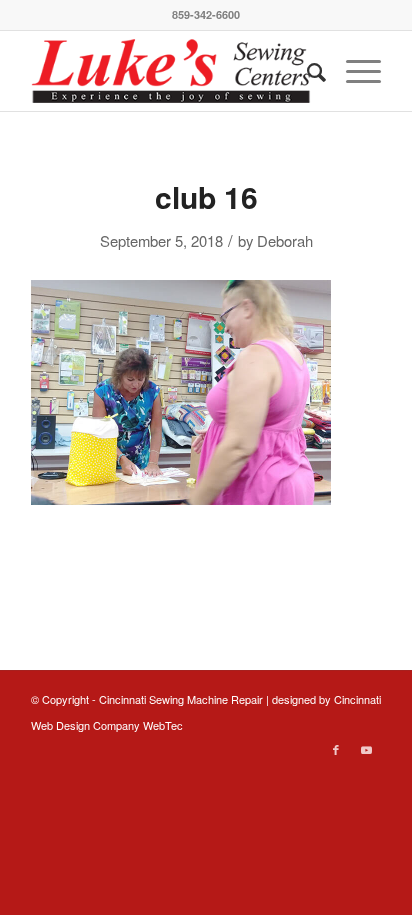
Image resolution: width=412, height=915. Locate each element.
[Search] (306, 71)
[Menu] (353, 71)
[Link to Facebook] (336, 749)
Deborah (285, 240)
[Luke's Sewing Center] (171, 71)
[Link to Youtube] (366, 749)
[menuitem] (306, 71)
